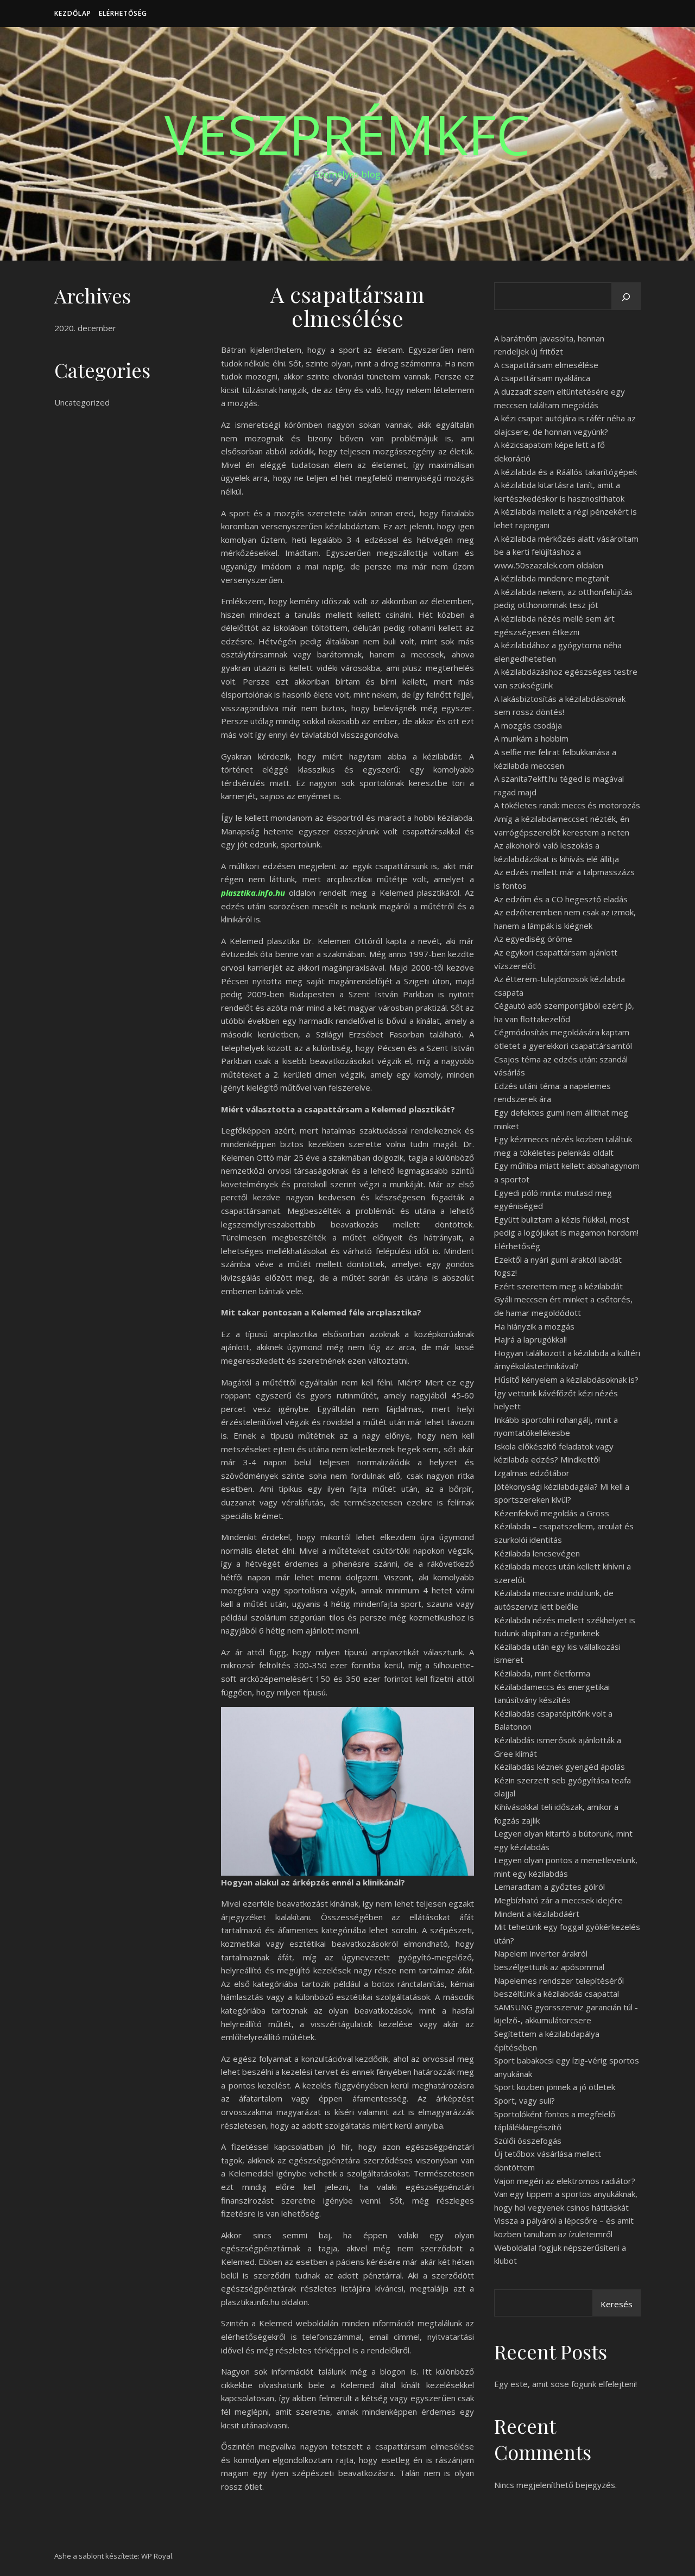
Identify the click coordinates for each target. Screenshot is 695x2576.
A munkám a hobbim (531, 738)
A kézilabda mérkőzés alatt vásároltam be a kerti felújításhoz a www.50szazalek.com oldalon (566, 552)
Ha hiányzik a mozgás (534, 1326)
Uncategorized (82, 402)
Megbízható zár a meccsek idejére (558, 1900)
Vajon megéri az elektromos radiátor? (565, 2181)
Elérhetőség (123, 13)
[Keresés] (626, 297)
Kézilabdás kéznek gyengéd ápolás (560, 1767)
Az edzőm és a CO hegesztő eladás (561, 899)
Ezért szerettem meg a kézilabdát (558, 1286)
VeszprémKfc (347, 134)
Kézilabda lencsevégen (537, 1553)
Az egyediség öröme (533, 939)
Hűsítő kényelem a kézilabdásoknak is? (566, 1379)
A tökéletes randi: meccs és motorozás (567, 805)
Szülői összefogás (528, 2141)
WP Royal (157, 2556)
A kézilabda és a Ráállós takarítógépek (566, 472)
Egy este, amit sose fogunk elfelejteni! (566, 2384)
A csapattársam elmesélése (546, 365)
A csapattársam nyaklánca (542, 378)
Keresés (617, 2304)
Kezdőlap (73, 13)
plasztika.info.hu (253, 893)
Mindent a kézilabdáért (537, 1914)
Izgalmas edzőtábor (532, 1473)
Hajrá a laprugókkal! (530, 1339)
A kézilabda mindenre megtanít (552, 578)
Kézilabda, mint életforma (542, 1673)
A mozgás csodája (528, 725)
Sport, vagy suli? (525, 2100)
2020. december (85, 328)
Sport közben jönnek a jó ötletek (555, 2087)
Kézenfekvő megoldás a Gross (552, 1513)
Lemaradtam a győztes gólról (549, 1887)
